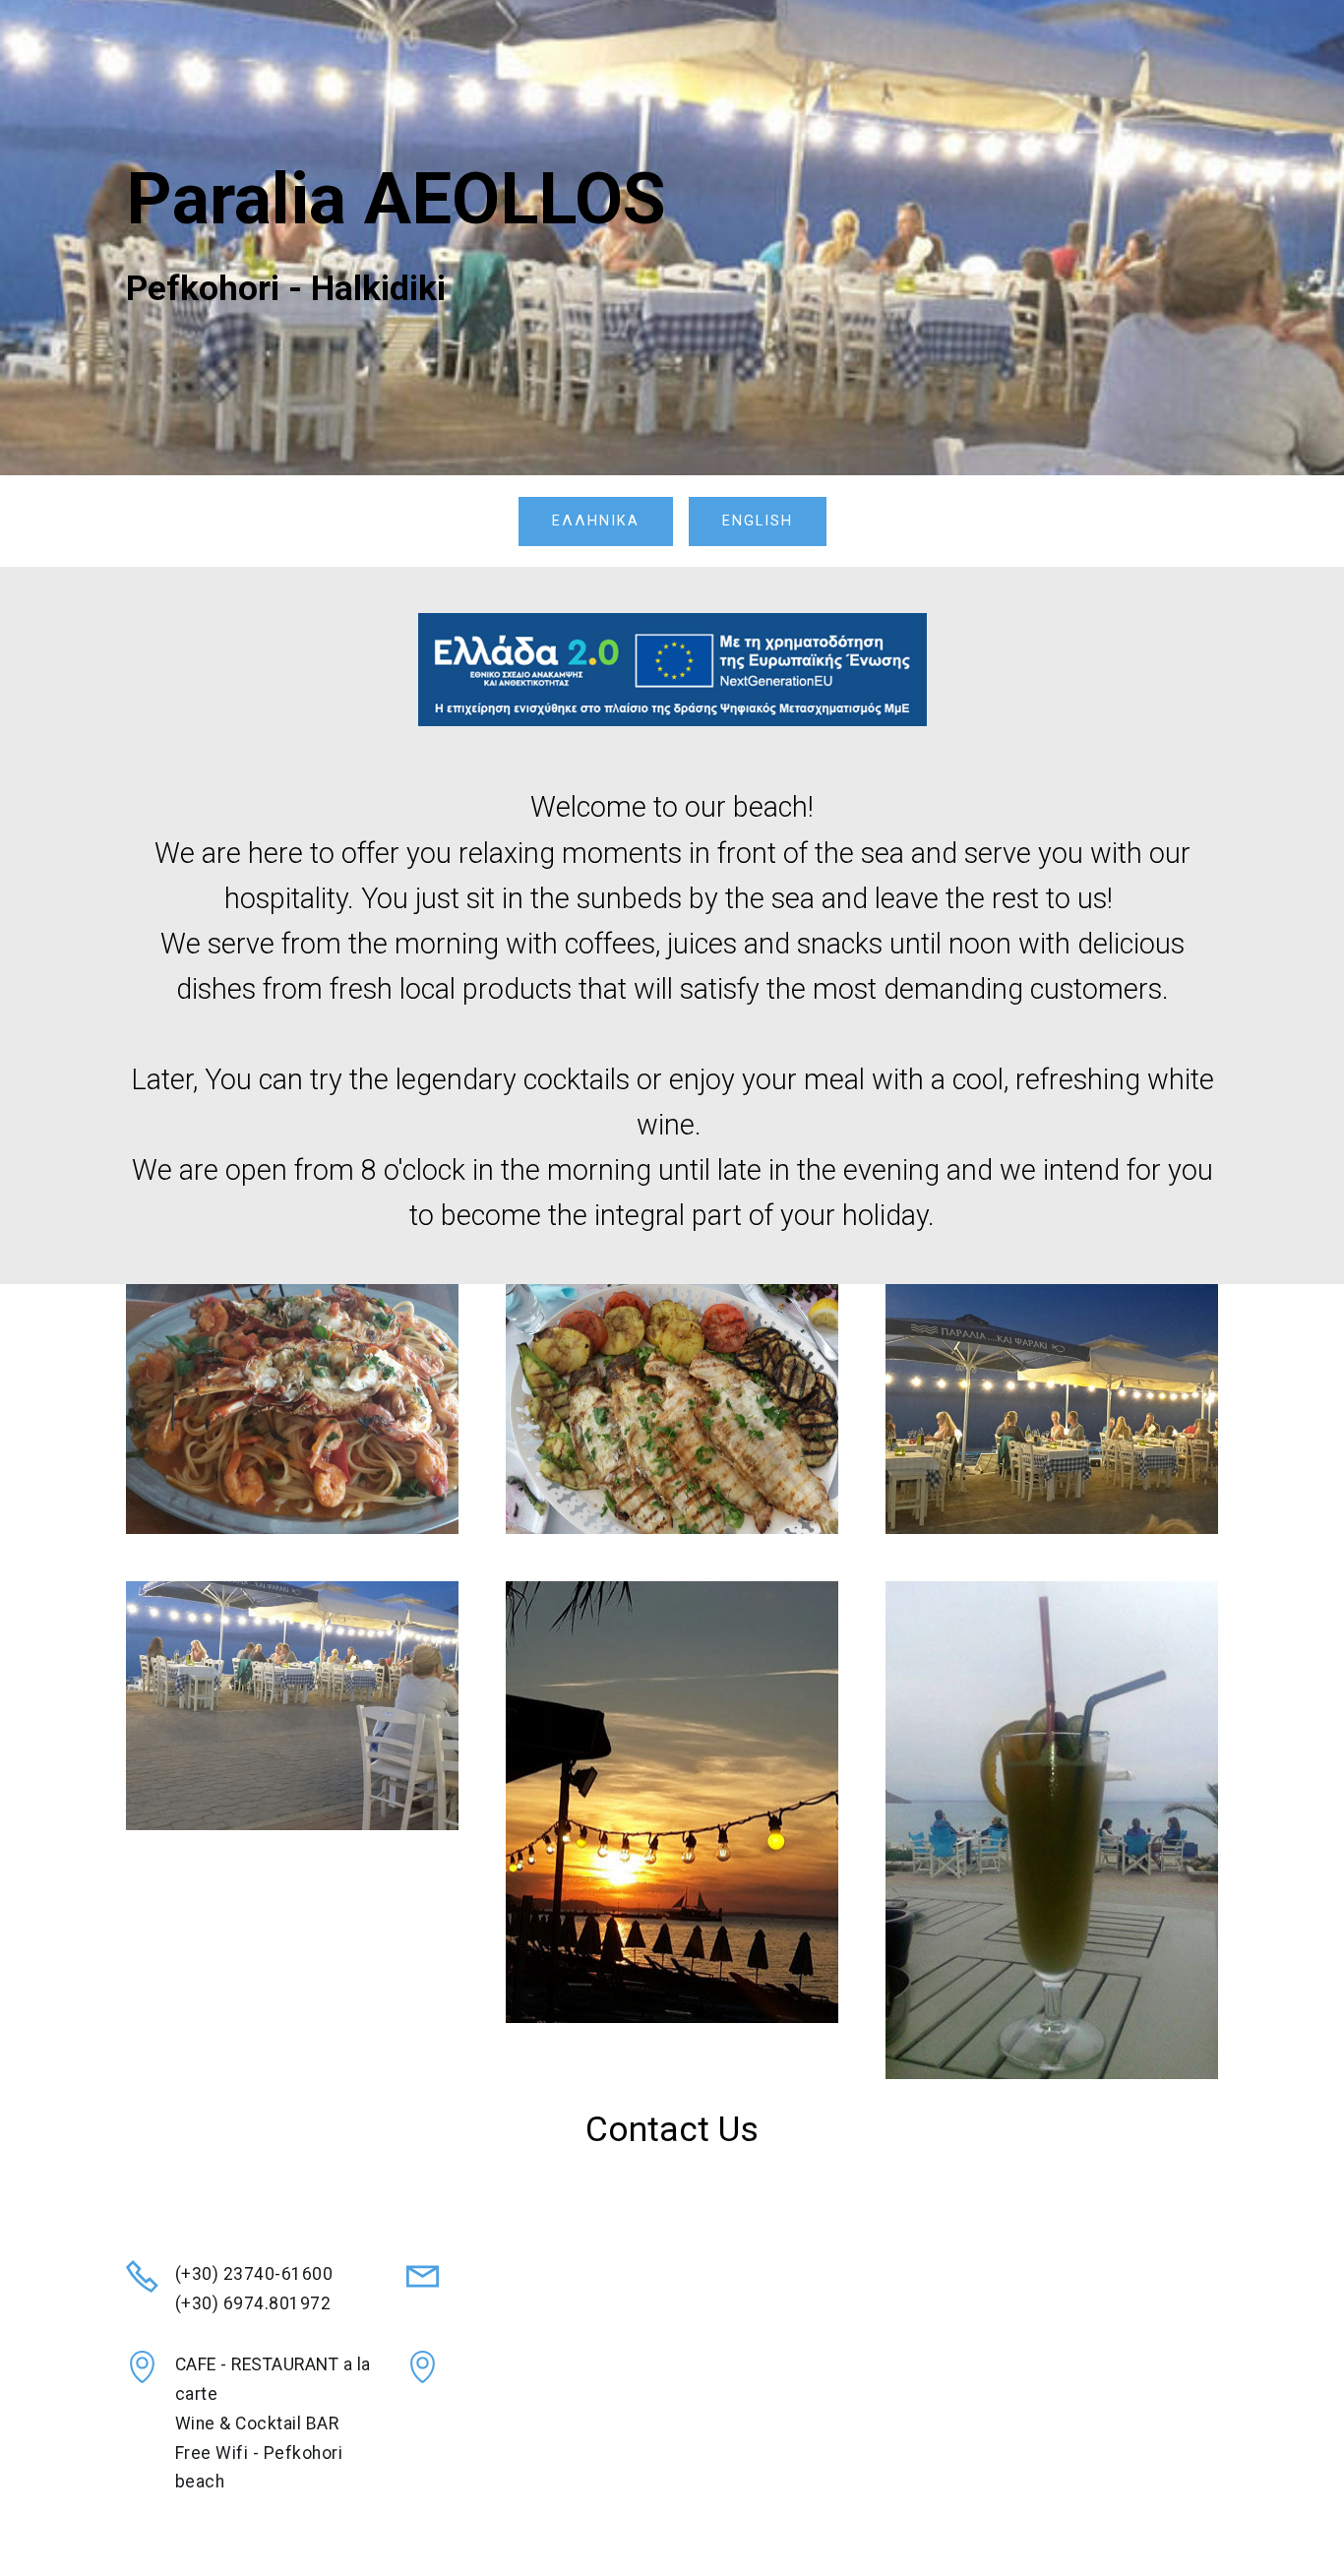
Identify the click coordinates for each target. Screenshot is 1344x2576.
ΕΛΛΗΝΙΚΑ (596, 521)
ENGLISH (758, 521)
